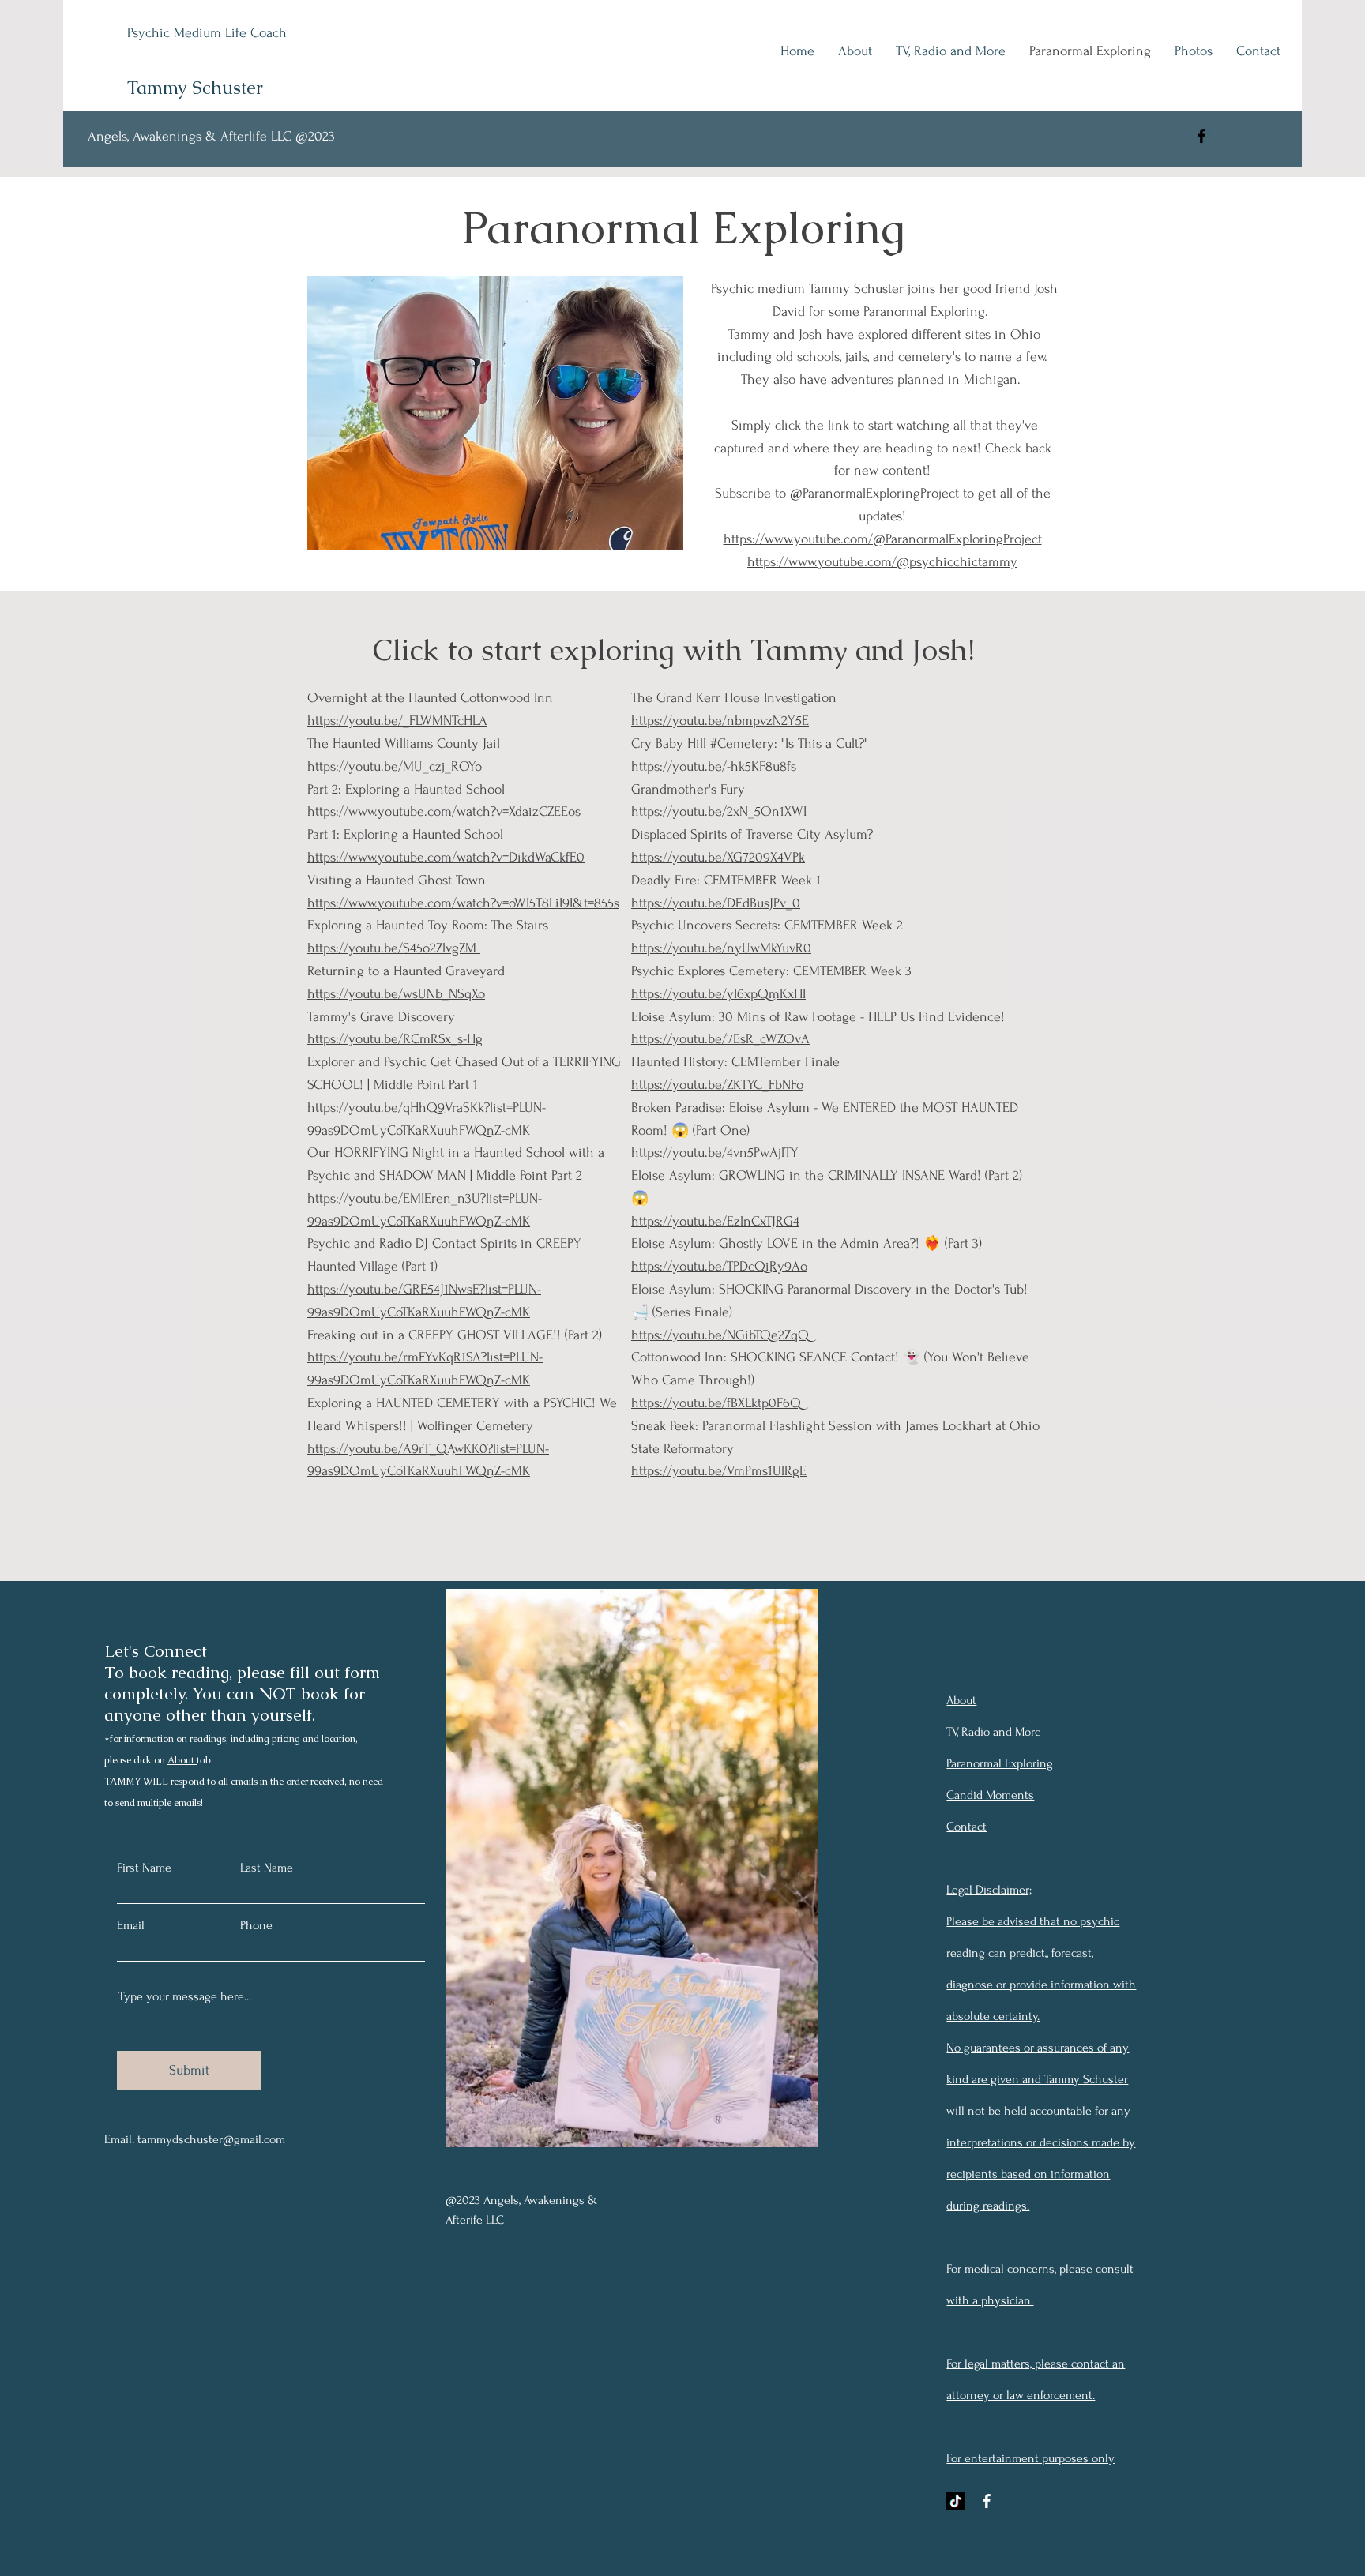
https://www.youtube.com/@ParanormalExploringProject (883, 539)
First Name (144, 1868)
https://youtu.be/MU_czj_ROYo (395, 766)
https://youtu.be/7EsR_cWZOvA (720, 1039)
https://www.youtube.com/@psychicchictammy (882, 562)
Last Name (267, 1868)
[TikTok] (956, 2501)
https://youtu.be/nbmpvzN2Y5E (720, 721)
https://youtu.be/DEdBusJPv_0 (716, 903)
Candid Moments (990, 1795)
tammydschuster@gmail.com (211, 2139)
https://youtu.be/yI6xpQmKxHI (718, 994)
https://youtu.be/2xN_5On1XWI (719, 811)
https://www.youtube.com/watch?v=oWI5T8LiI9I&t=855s (463, 903)
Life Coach (256, 33)
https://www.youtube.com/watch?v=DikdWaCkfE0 (446, 857)
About (182, 1760)
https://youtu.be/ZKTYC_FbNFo (717, 1085)
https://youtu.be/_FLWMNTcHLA (397, 721)
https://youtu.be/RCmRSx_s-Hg (395, 1039)
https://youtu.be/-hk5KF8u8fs (714, 766)
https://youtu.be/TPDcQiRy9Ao (719, 1266)
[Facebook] (1201, 136)
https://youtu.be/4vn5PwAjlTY (715, 1153)
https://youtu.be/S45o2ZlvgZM (394, 948)
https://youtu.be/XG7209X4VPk (718, 857)
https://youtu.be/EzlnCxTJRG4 (715, 1221)
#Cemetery (742, 744)
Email (131, 1925)
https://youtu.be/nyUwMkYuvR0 (721, 948)
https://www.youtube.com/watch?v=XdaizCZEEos (444, 811)
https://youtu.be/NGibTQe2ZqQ (720, 1335)
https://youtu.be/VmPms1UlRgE (719, 1471)
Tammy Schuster (195, 88)
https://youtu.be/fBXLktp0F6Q (716, 1403)
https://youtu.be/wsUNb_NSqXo (396, 994)
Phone (256, 1925)
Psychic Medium (176, 33)
